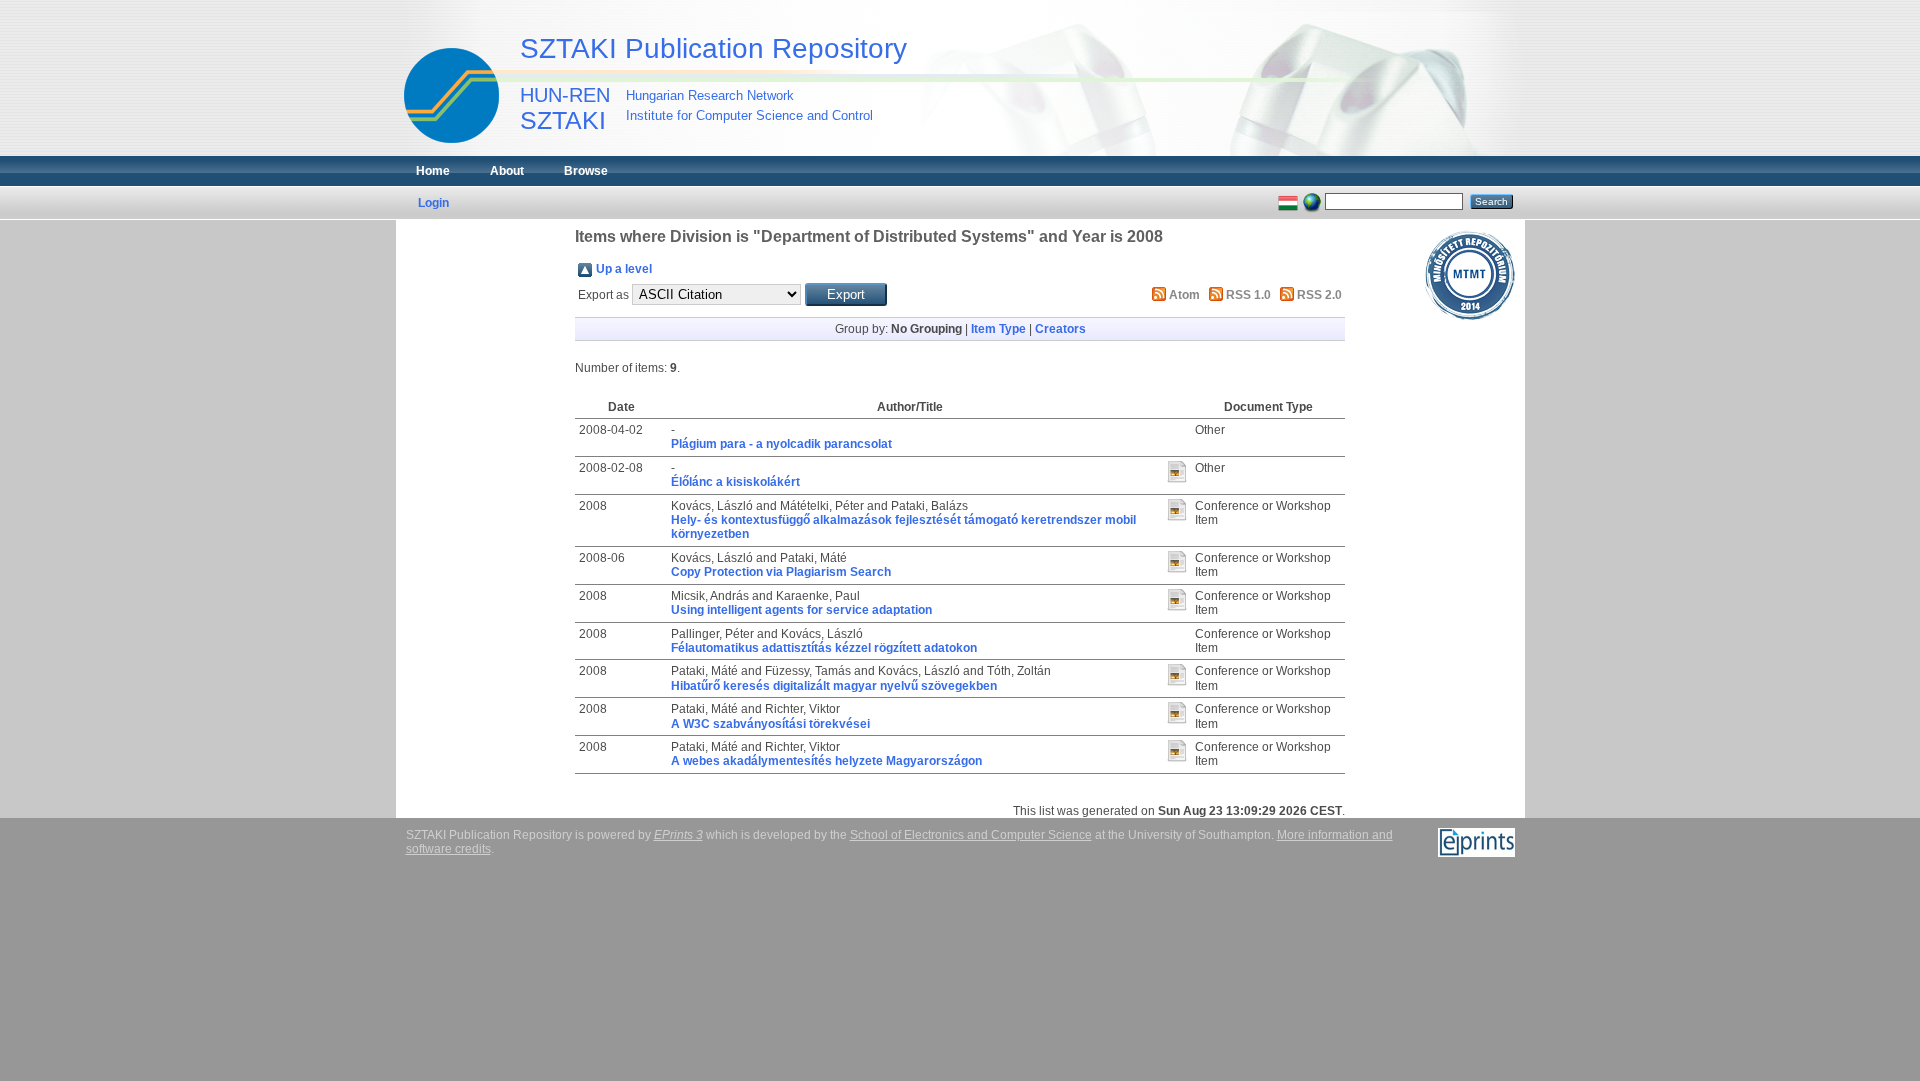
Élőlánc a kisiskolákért (735, 482)
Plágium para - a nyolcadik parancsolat (781, 444)
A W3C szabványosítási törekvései (770, 724)
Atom (1184, 295)
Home (433, 171)
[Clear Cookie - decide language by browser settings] (1312, 201)
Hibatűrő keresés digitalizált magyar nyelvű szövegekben (834, 686)
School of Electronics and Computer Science (971, 835)
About (507, 171)
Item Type (998, 329)
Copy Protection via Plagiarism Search (781, 572)
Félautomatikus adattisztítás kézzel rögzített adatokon (824, 648)
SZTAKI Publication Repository (713, 48)
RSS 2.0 (1319, 295)
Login (433, 203)
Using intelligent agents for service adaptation (801, 610)
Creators (1060, 329)
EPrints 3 (678, 835)
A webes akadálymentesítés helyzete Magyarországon (826, 761)
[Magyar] (1288, 201)
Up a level (624, 269)
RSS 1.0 (1248, 295)
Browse (586, 171)
